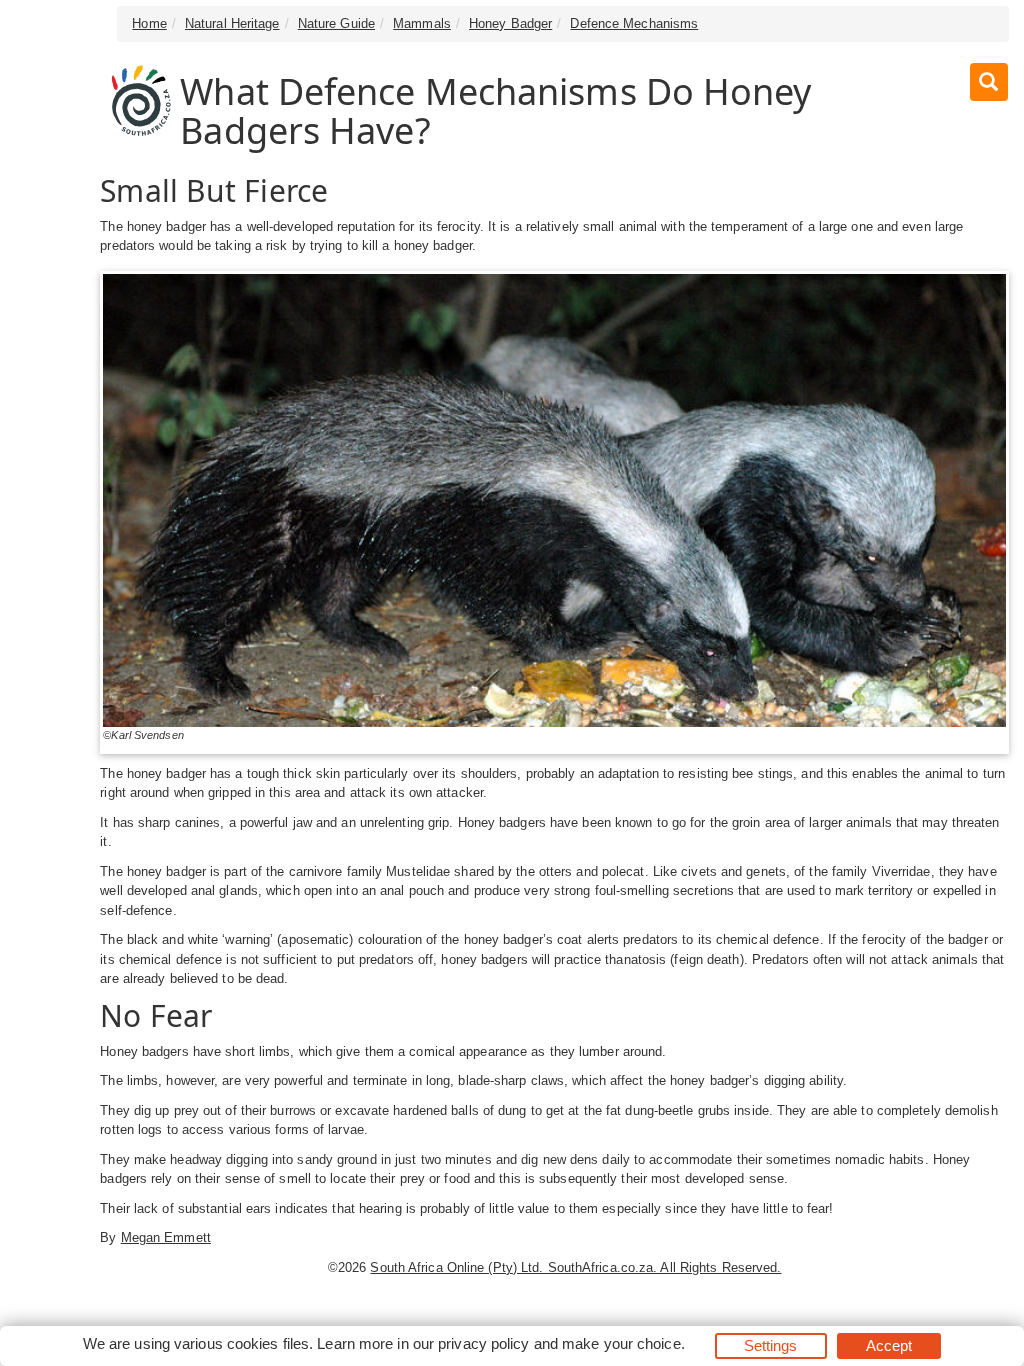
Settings (771, 1345)
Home (149, 23)
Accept (889, 1345)
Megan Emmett (166, 1237)
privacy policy (483, 1343)
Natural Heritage (232, 23)
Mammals (422, 23)
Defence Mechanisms (634, 23)
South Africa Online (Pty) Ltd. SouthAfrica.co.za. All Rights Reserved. (575, 1267)
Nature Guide (336, 23)
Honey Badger (510, 23)
